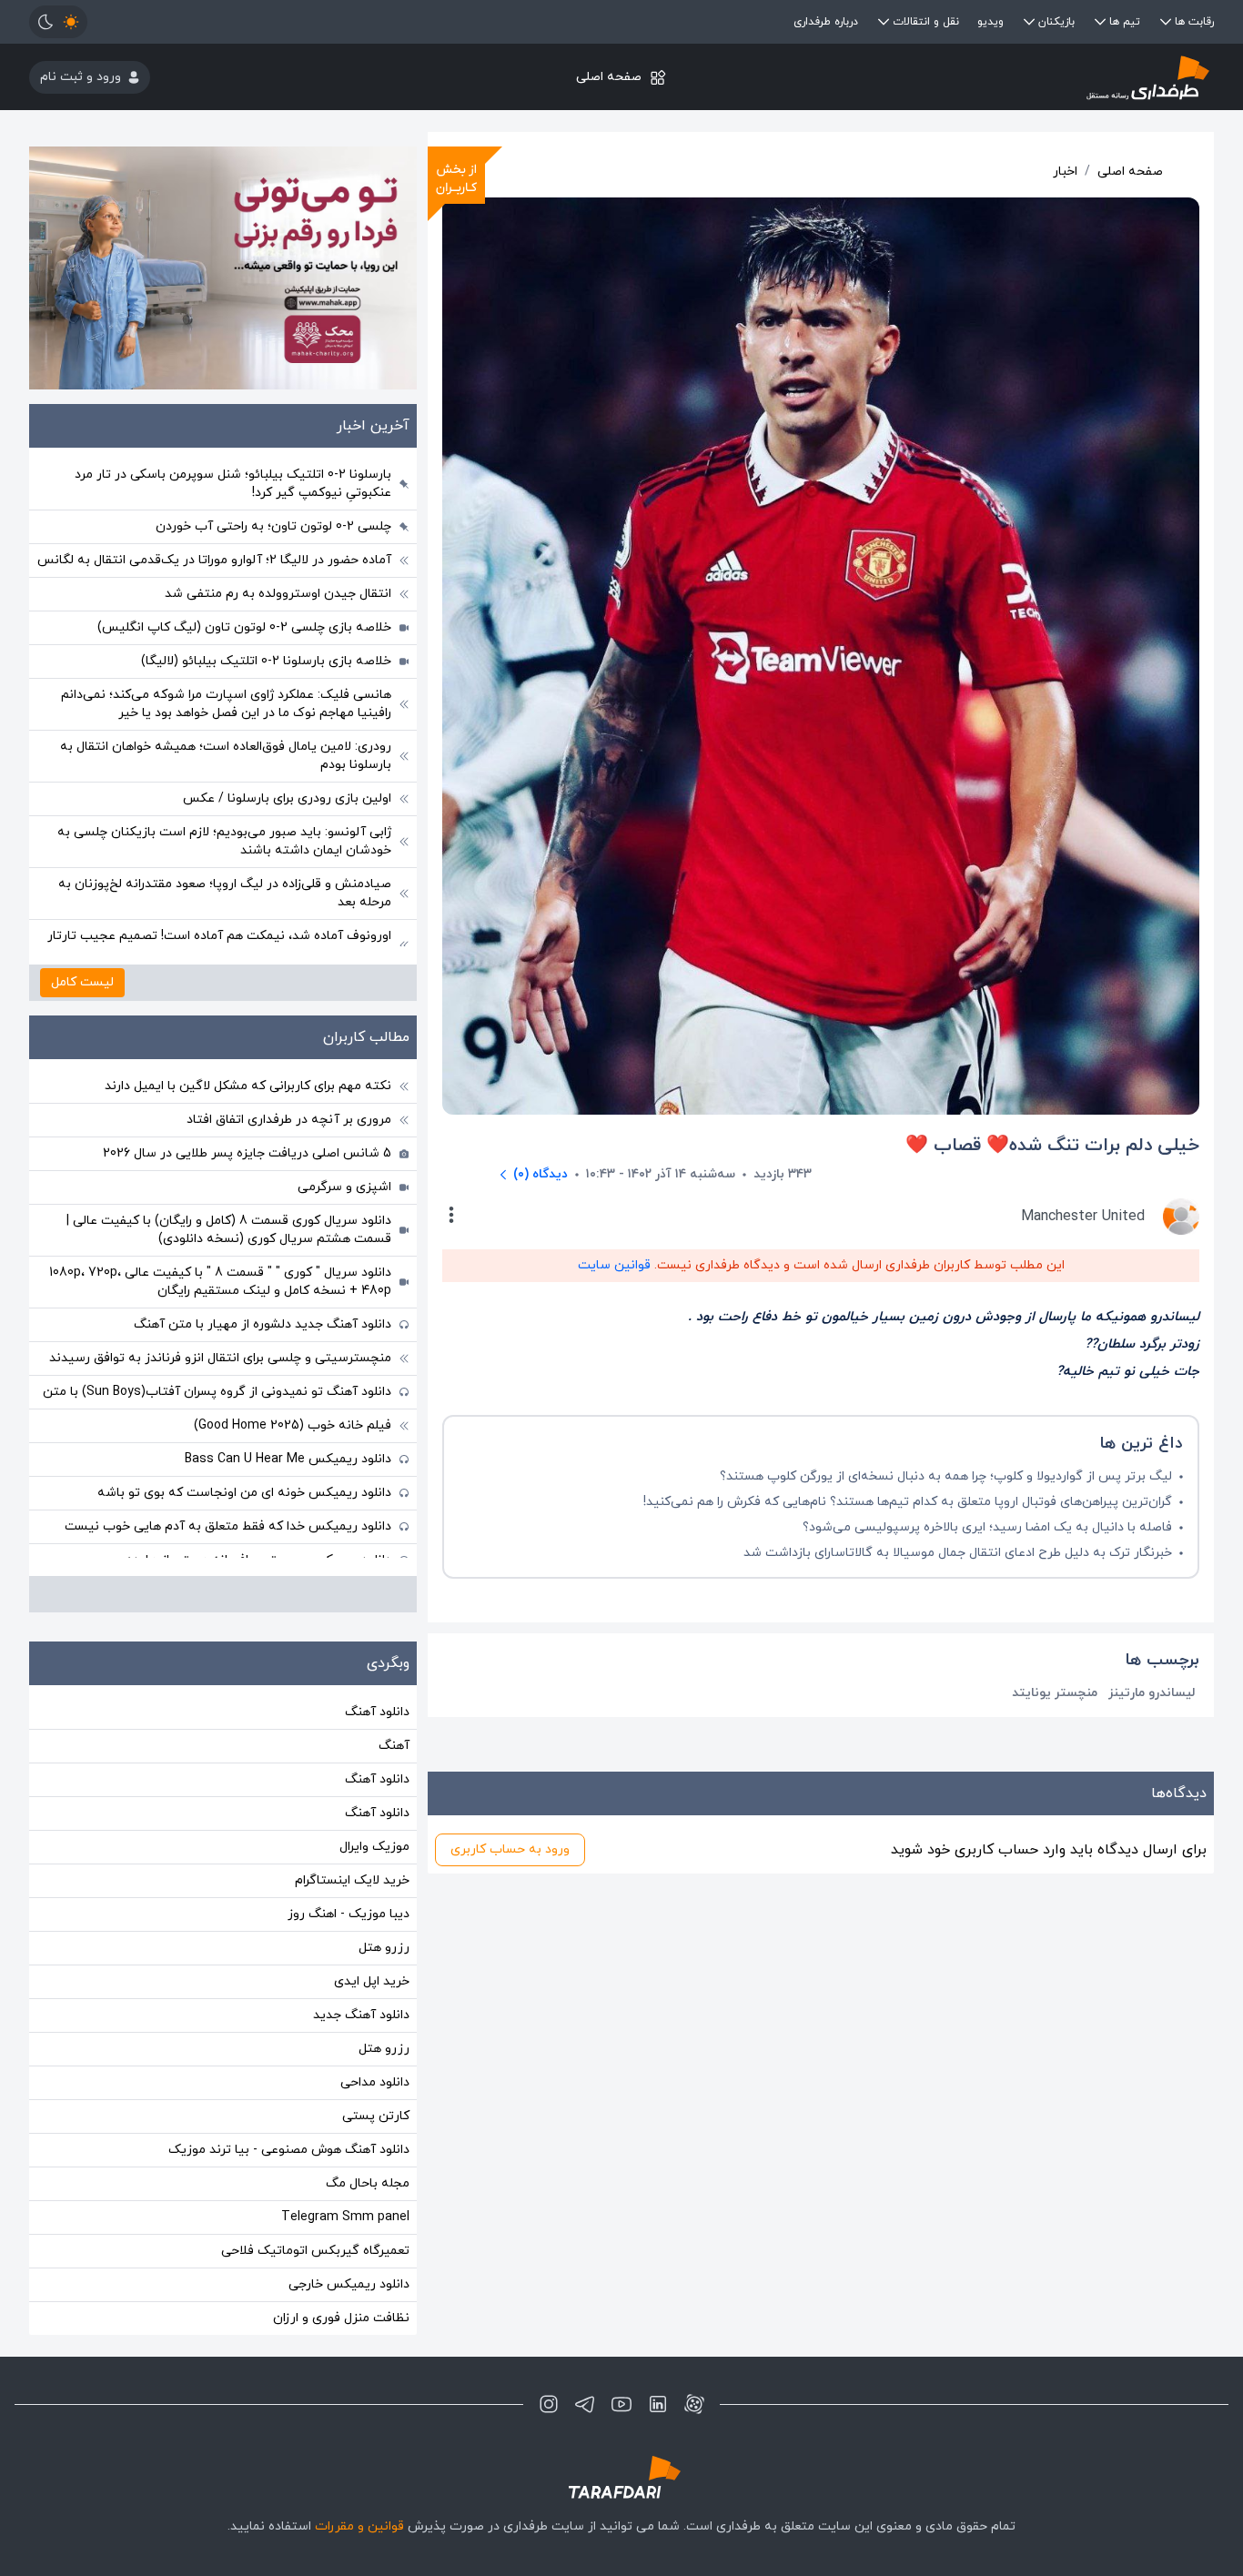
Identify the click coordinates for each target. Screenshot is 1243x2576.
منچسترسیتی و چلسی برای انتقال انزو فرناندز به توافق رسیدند (220, 1358)
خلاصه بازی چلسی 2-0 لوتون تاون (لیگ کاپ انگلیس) (244, 627)
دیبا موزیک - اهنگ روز (349, 1914)
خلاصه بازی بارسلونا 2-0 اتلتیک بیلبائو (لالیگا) (266, 661)
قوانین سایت (614, 1265)
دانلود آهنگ (377, 1712)
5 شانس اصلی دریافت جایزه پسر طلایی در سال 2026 (247, 1153)
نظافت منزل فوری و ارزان (341, 2318)
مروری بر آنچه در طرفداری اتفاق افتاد (289, 1120)
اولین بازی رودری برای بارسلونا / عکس (287, 798)
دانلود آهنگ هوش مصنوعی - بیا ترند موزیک (289, 2150)
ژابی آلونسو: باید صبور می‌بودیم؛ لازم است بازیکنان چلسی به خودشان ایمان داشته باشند (224, 841)
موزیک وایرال (374, 1847)
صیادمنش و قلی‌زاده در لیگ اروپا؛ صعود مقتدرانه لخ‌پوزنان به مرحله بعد (225, 893)
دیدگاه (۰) (541, 1174)
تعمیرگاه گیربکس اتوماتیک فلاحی (315, 2251)
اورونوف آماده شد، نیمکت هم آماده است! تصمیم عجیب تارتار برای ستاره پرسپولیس (219, 945)
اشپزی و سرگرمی (344, 1187)
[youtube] (621, 2404)
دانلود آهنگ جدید (361, 2015)
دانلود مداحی (375, 2082)
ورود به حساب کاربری (510, 1849)
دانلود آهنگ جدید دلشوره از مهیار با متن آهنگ (263, 1324)
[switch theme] (58, 22)
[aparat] (694, 2404)
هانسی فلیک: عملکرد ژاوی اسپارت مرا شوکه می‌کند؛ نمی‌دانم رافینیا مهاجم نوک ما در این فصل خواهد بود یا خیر (226, 704)
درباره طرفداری (826, 22)
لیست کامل (82, 982)
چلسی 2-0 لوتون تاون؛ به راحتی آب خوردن (273, 526)
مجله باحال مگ (368, 2183)
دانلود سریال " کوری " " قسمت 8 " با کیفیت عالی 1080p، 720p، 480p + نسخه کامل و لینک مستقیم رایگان (220, 1282)
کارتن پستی (376, 2116)
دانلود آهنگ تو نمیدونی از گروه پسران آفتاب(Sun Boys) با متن (217, 1392)
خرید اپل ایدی (372, 1981)
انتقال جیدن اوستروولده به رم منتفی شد (278, 594)
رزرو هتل (384, 1948)
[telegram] (585, 2404)
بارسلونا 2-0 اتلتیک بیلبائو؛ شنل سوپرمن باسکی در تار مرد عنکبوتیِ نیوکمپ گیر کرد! (233, 484)
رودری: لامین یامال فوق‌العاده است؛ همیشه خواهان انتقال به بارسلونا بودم (226, 756)
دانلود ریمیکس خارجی (349, 2284)
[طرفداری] (1016, 77)
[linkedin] (658, 2404)
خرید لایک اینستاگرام (352, 1880)
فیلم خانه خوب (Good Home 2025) (293, 1425)
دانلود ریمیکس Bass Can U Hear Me (288, 1459)
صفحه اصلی (609, 77)
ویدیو (990, 22)
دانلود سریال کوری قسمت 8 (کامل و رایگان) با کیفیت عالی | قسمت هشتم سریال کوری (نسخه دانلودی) (229, 1230)
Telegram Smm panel (345, 2217)
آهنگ (394, 1746)
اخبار (1065, 172)
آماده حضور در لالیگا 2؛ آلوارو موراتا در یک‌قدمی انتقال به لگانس (214, 560)
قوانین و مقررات (359, 2526)
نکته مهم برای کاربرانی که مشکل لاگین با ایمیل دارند (248, 1086)
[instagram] (549, 2404)
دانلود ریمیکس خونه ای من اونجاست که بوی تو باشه (244, 1493)
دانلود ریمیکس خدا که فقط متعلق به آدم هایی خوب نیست (228, 1526)
